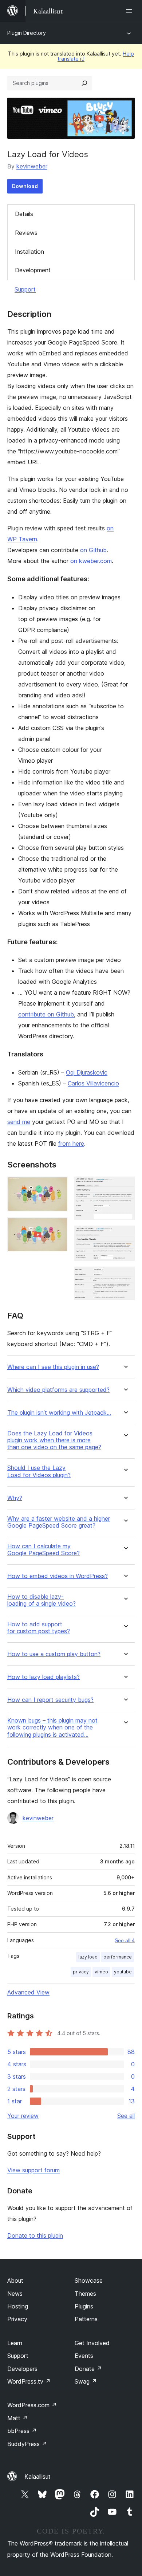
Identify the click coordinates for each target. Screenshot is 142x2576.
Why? (15, 1498)
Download (25, 186)
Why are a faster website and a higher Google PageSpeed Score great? (59, 1522)
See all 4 (125, 1940)
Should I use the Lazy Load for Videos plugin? (39, 1471)
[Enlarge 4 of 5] (125, 1235)
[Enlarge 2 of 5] (58, 1227)
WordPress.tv (29, 2381)
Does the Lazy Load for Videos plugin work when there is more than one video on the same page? (54, 1440)
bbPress (22, 2431)
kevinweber (32, 166)
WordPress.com (32, 2405)
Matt (17, 2418)
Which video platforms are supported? (58, 1390)
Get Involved (92, 2343)
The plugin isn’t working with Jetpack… (59, 1413)
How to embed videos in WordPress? (58, 1576)
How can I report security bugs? (50, 1700)
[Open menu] (130, 11)
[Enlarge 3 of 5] (125, 1186)
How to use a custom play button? (54, 1654)
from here (71, 1144)
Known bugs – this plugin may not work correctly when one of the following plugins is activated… (52, 1727)
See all (126, 2116)
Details (24, 214)
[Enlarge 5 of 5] (125, 1276)
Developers (22, 2369)
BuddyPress (27, 2444)
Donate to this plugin (35, 2235)
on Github (93, 550)
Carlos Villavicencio (93, 1083)
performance (118, 1957)
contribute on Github (46, 1014)
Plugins (84, 2306)
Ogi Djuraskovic (87, 1072)
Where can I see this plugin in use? (53, 1367)
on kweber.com (91, 561)
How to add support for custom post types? (39, 1628)
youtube (123, 1972)
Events (84, 2356)
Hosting (18, 2306)
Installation (29, 252)
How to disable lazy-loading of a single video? (42, 1600)
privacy (81, 1972)
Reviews (26, 233)
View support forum (33, 2170)
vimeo (101, 1972)
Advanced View (28, 1992)
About (15, 2281)
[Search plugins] (84, 83)
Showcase (89, 2281)
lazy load (88, 1957)
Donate (88, 2369)
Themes (85, 2294)
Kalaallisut (38, 2477)
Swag (86, 2381)
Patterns (86, 2319)
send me (19, 1122)
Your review (23, 2116)
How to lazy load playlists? (44, 1677)
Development (33, 270)
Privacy (17, 2319)
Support (25, 289)
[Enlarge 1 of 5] (58, 1186)
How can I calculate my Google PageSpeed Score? (44, 1550)
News (15, 2294)
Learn (15, 2343)
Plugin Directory (27, 33)
